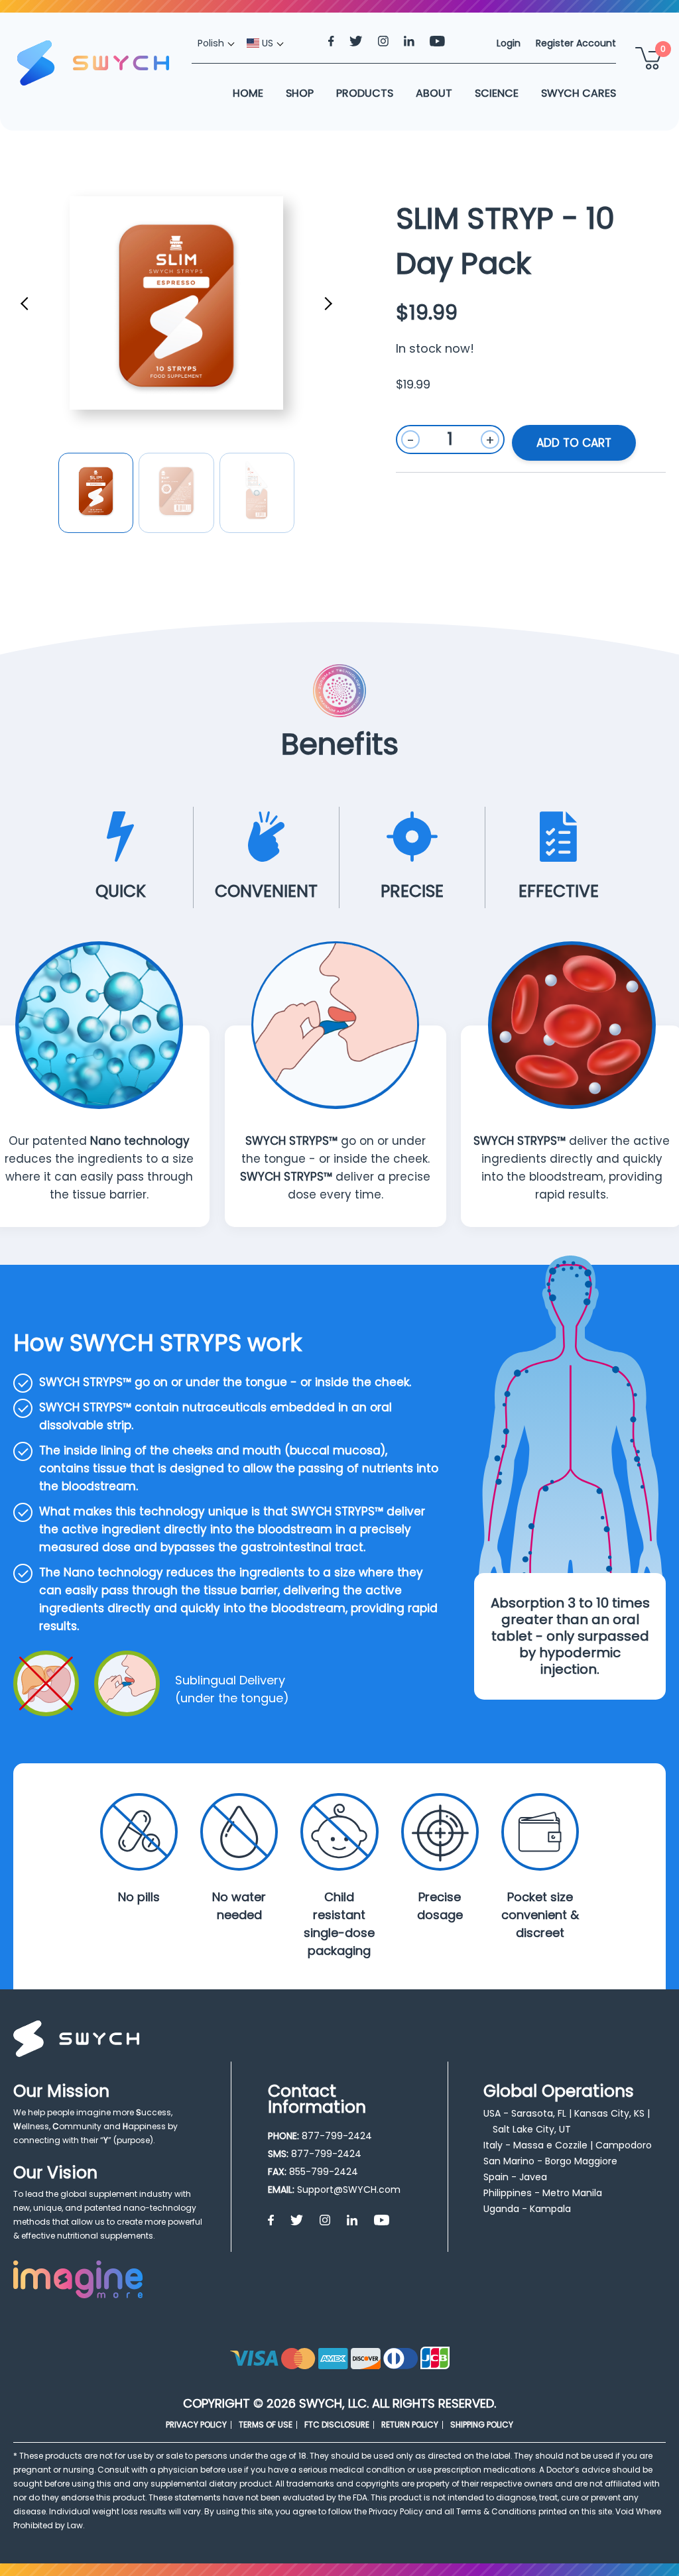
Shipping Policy (482, 2425)
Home (248, 93)
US (266, 43)
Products (365, 93)
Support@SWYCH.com (349, 2190)
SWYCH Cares (579, 93)
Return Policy (410, 2425)
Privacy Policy (196, 2425)
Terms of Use (266, 2425)
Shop (300, 93)
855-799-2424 (324, 2172)
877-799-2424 (337, 2136)
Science (497, 93)
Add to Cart (574, 443)
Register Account (576, 43)
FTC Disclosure (337, 2425)
